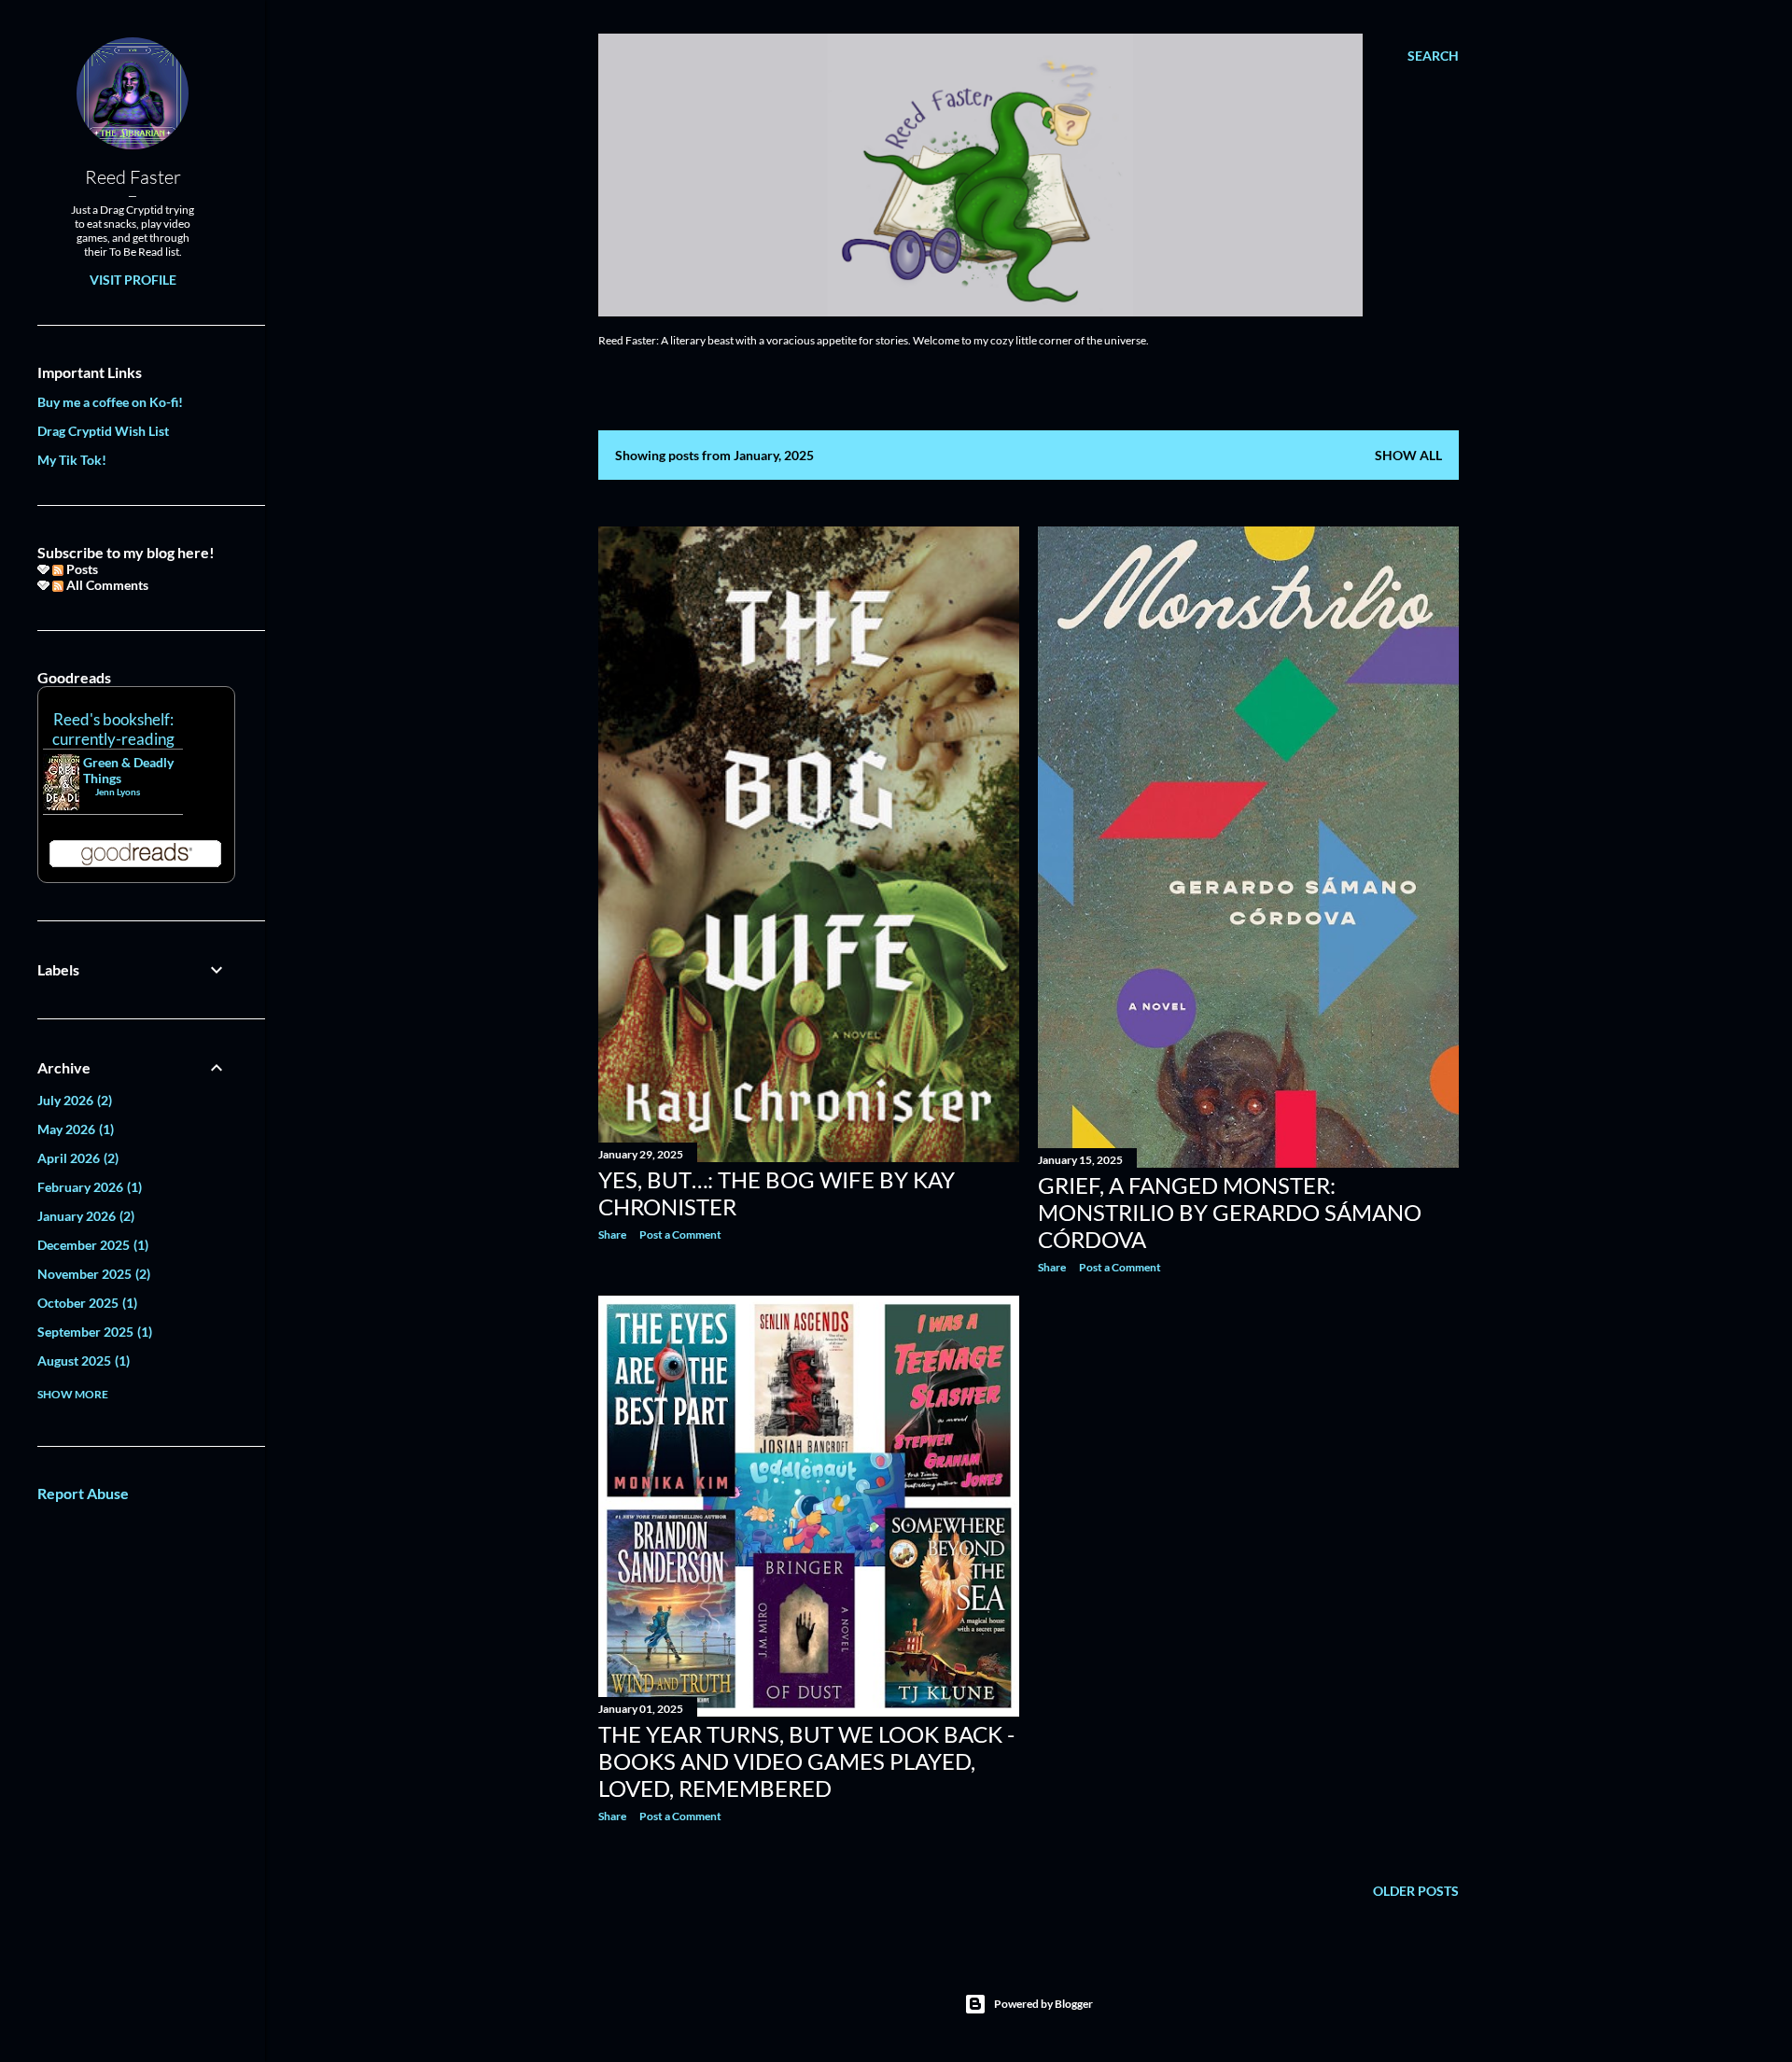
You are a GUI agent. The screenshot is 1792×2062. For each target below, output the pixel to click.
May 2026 (74, 1129)
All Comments (106, 585)
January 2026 (84, 1216)
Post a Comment (680, 1234)
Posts (81, 569)
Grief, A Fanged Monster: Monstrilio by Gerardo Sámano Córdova (1230, 1212)
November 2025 (92, 1274)
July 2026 (73, 1100)
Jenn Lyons (118, 792)
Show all (1408, 455)
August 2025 (82, 1361)
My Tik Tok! (72, 460)
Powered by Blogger (1043, 2004)
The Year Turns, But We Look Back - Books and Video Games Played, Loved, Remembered (806, 1761)
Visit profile (133, 280)
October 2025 (85, 1303)
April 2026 (76, 1158)
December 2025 (91, 1245)
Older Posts (1416, 1891)
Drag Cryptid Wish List (103, 431)
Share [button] (612, 1234)
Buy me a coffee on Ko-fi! (110, 402)
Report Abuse (83, 1493)
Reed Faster (133, 177)
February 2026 (88, 1187)
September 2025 (93, 1332)
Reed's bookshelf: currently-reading (113, 729)
